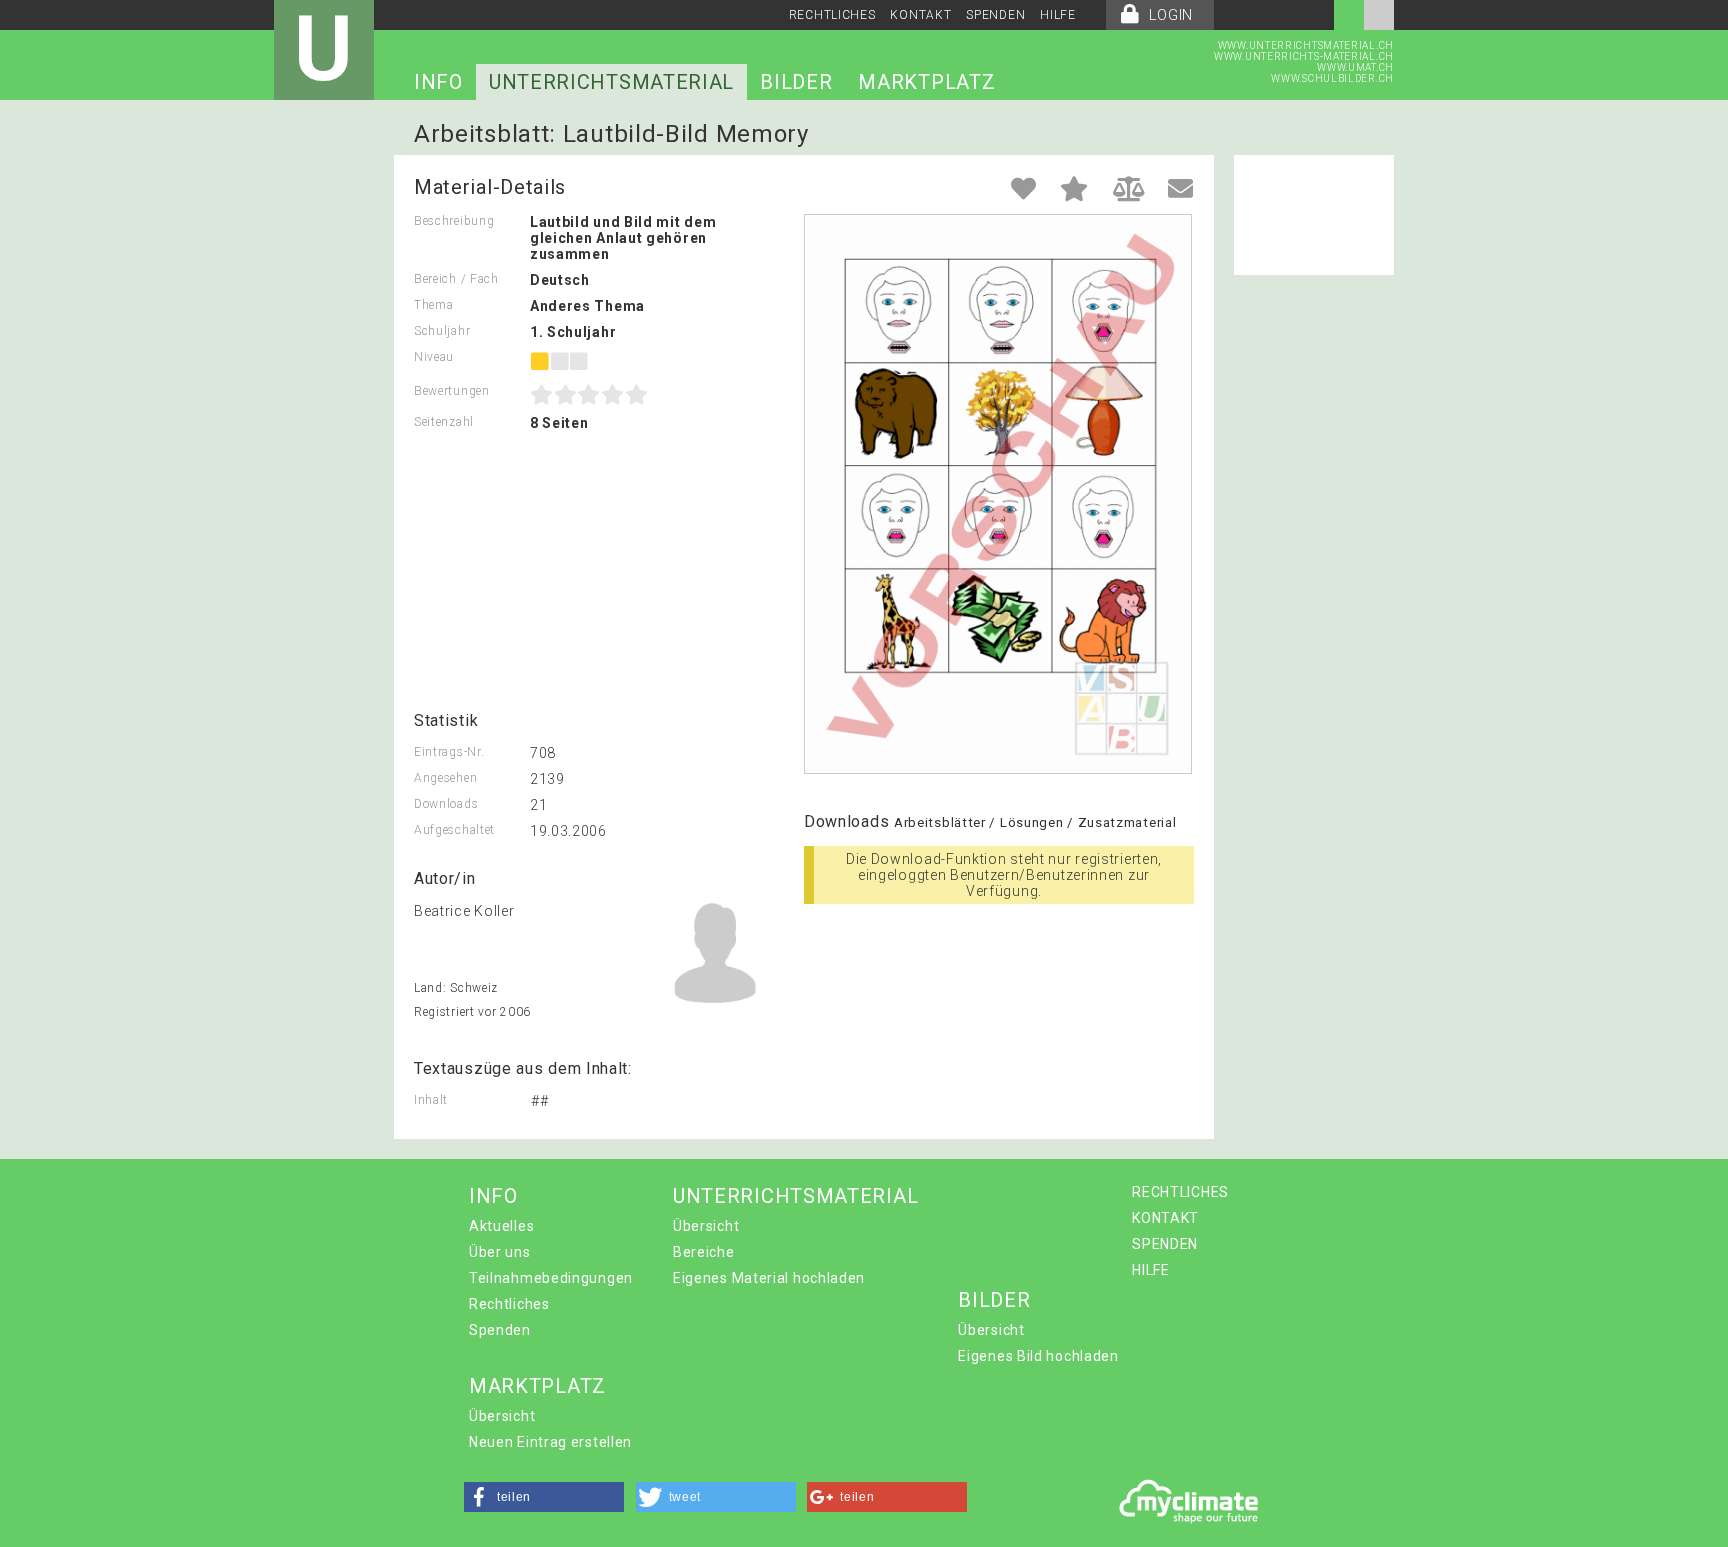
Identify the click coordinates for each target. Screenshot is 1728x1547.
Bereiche (704, 1252)
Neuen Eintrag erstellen (550, 1442)
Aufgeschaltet (454, 830)
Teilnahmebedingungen (551, 1278)
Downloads (446, 804)
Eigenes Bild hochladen (1038, 1356)
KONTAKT (920, 15)
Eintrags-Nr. (449, 752)
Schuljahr (442, 331)
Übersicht (706, 1226)
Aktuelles (501, 1226)
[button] (544, 1497)
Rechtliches (509, 1304)
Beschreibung (454, 221)
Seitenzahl (444, 422)
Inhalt (431, 1100)
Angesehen (445, 778)
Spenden (500, 1330)
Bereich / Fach (456, 279)
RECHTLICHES (832, 15)
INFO (438, 82)
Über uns (500, 1252)
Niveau (434, 357)
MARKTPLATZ (926, 82)
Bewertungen (452, 391)
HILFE (1058, 15)
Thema (434, 305)
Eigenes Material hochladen (769, 1278)
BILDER (796, 82)
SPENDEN (995, 15)
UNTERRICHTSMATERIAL (611, 82)
